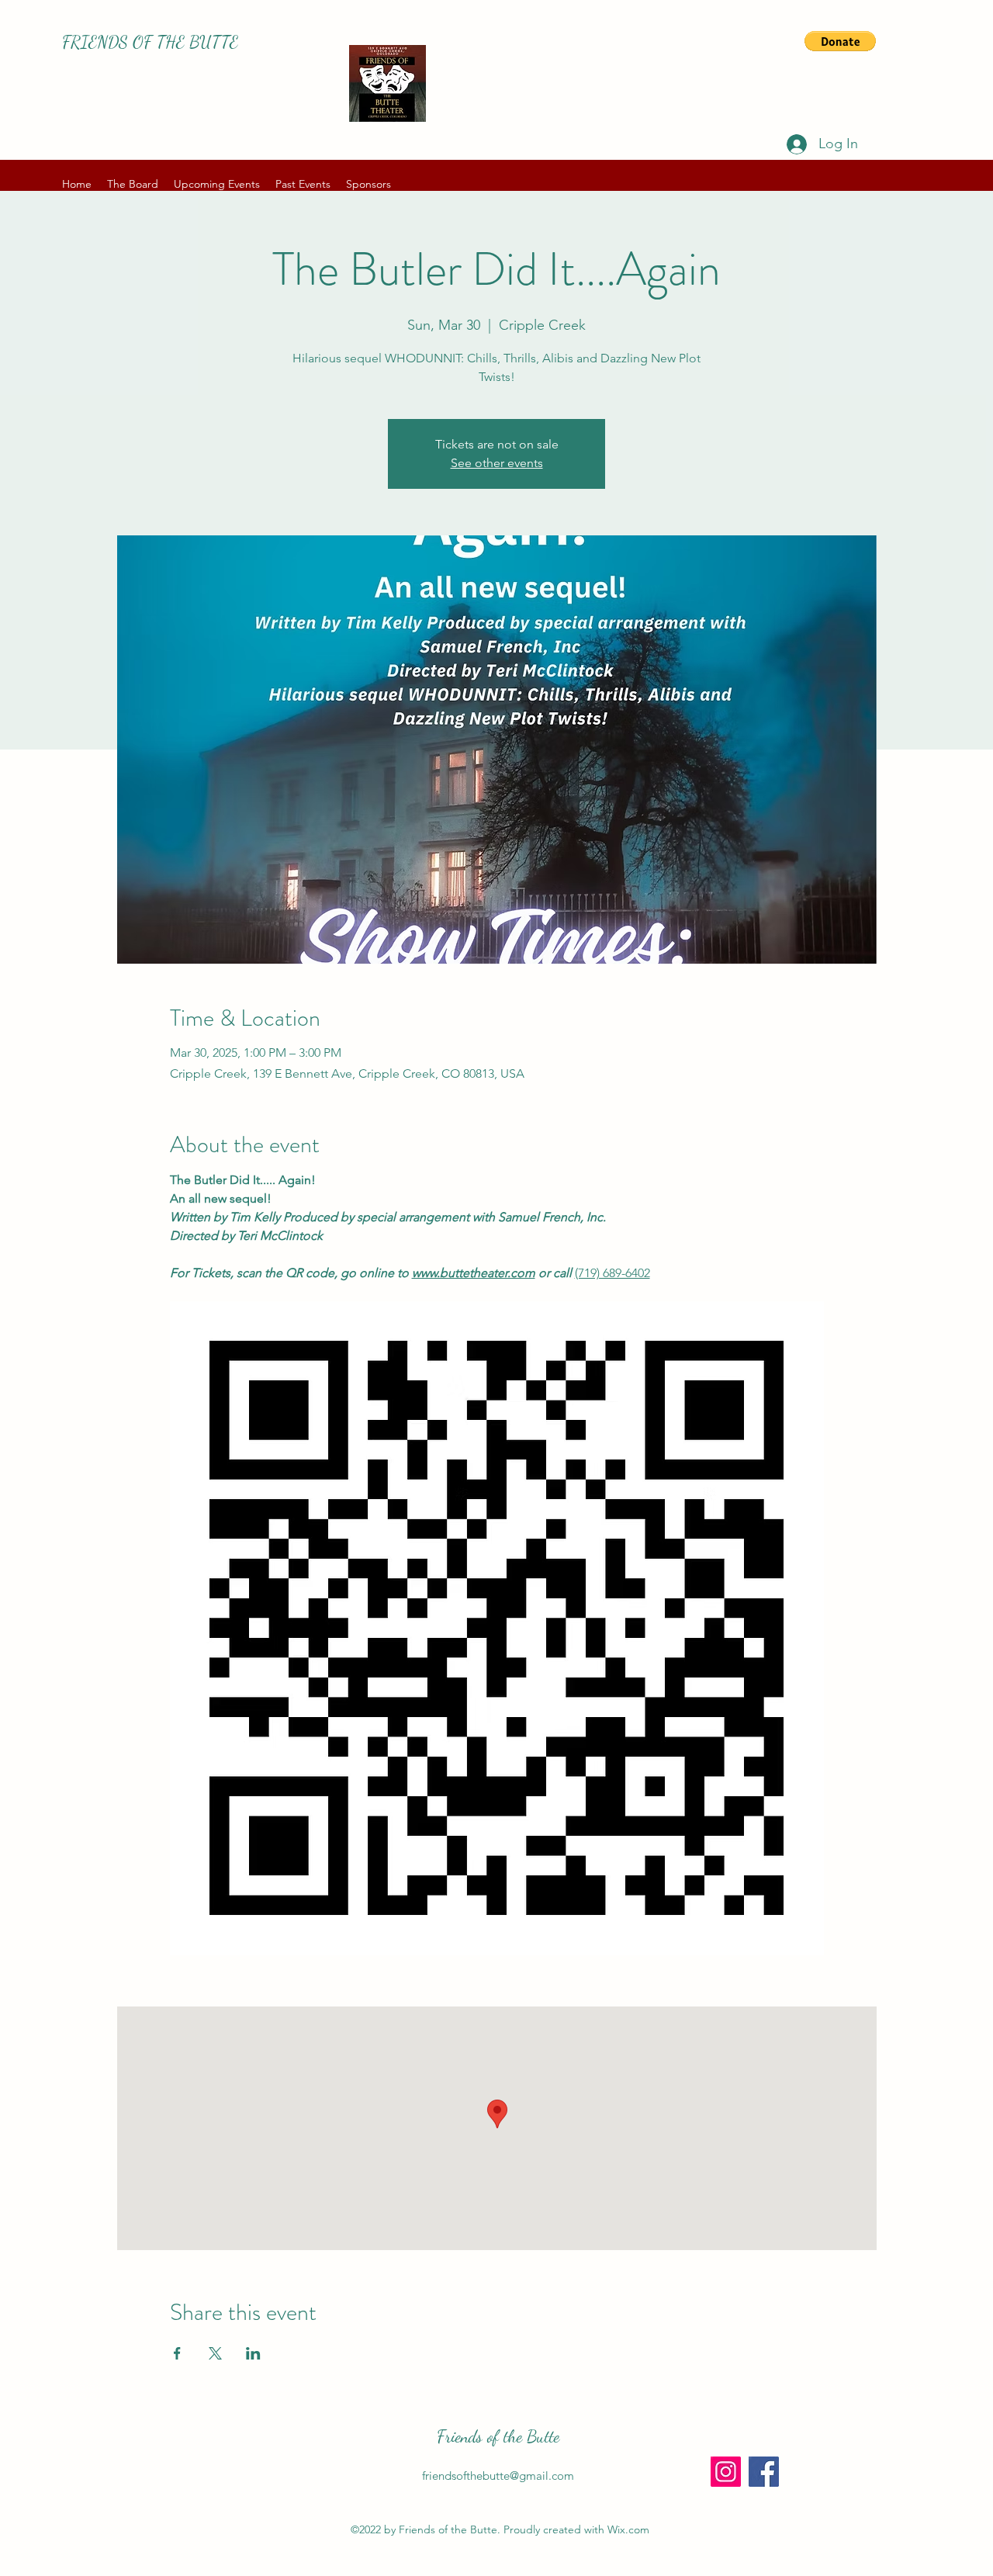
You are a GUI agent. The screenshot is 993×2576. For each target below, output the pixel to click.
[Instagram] (726, 2472)
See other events (497, 463)
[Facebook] (764, 2472)
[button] (840, 41)
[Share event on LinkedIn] (253, 2353)
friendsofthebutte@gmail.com (498, 2476)
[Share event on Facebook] (177, 2353)
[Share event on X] (215, 2353)
